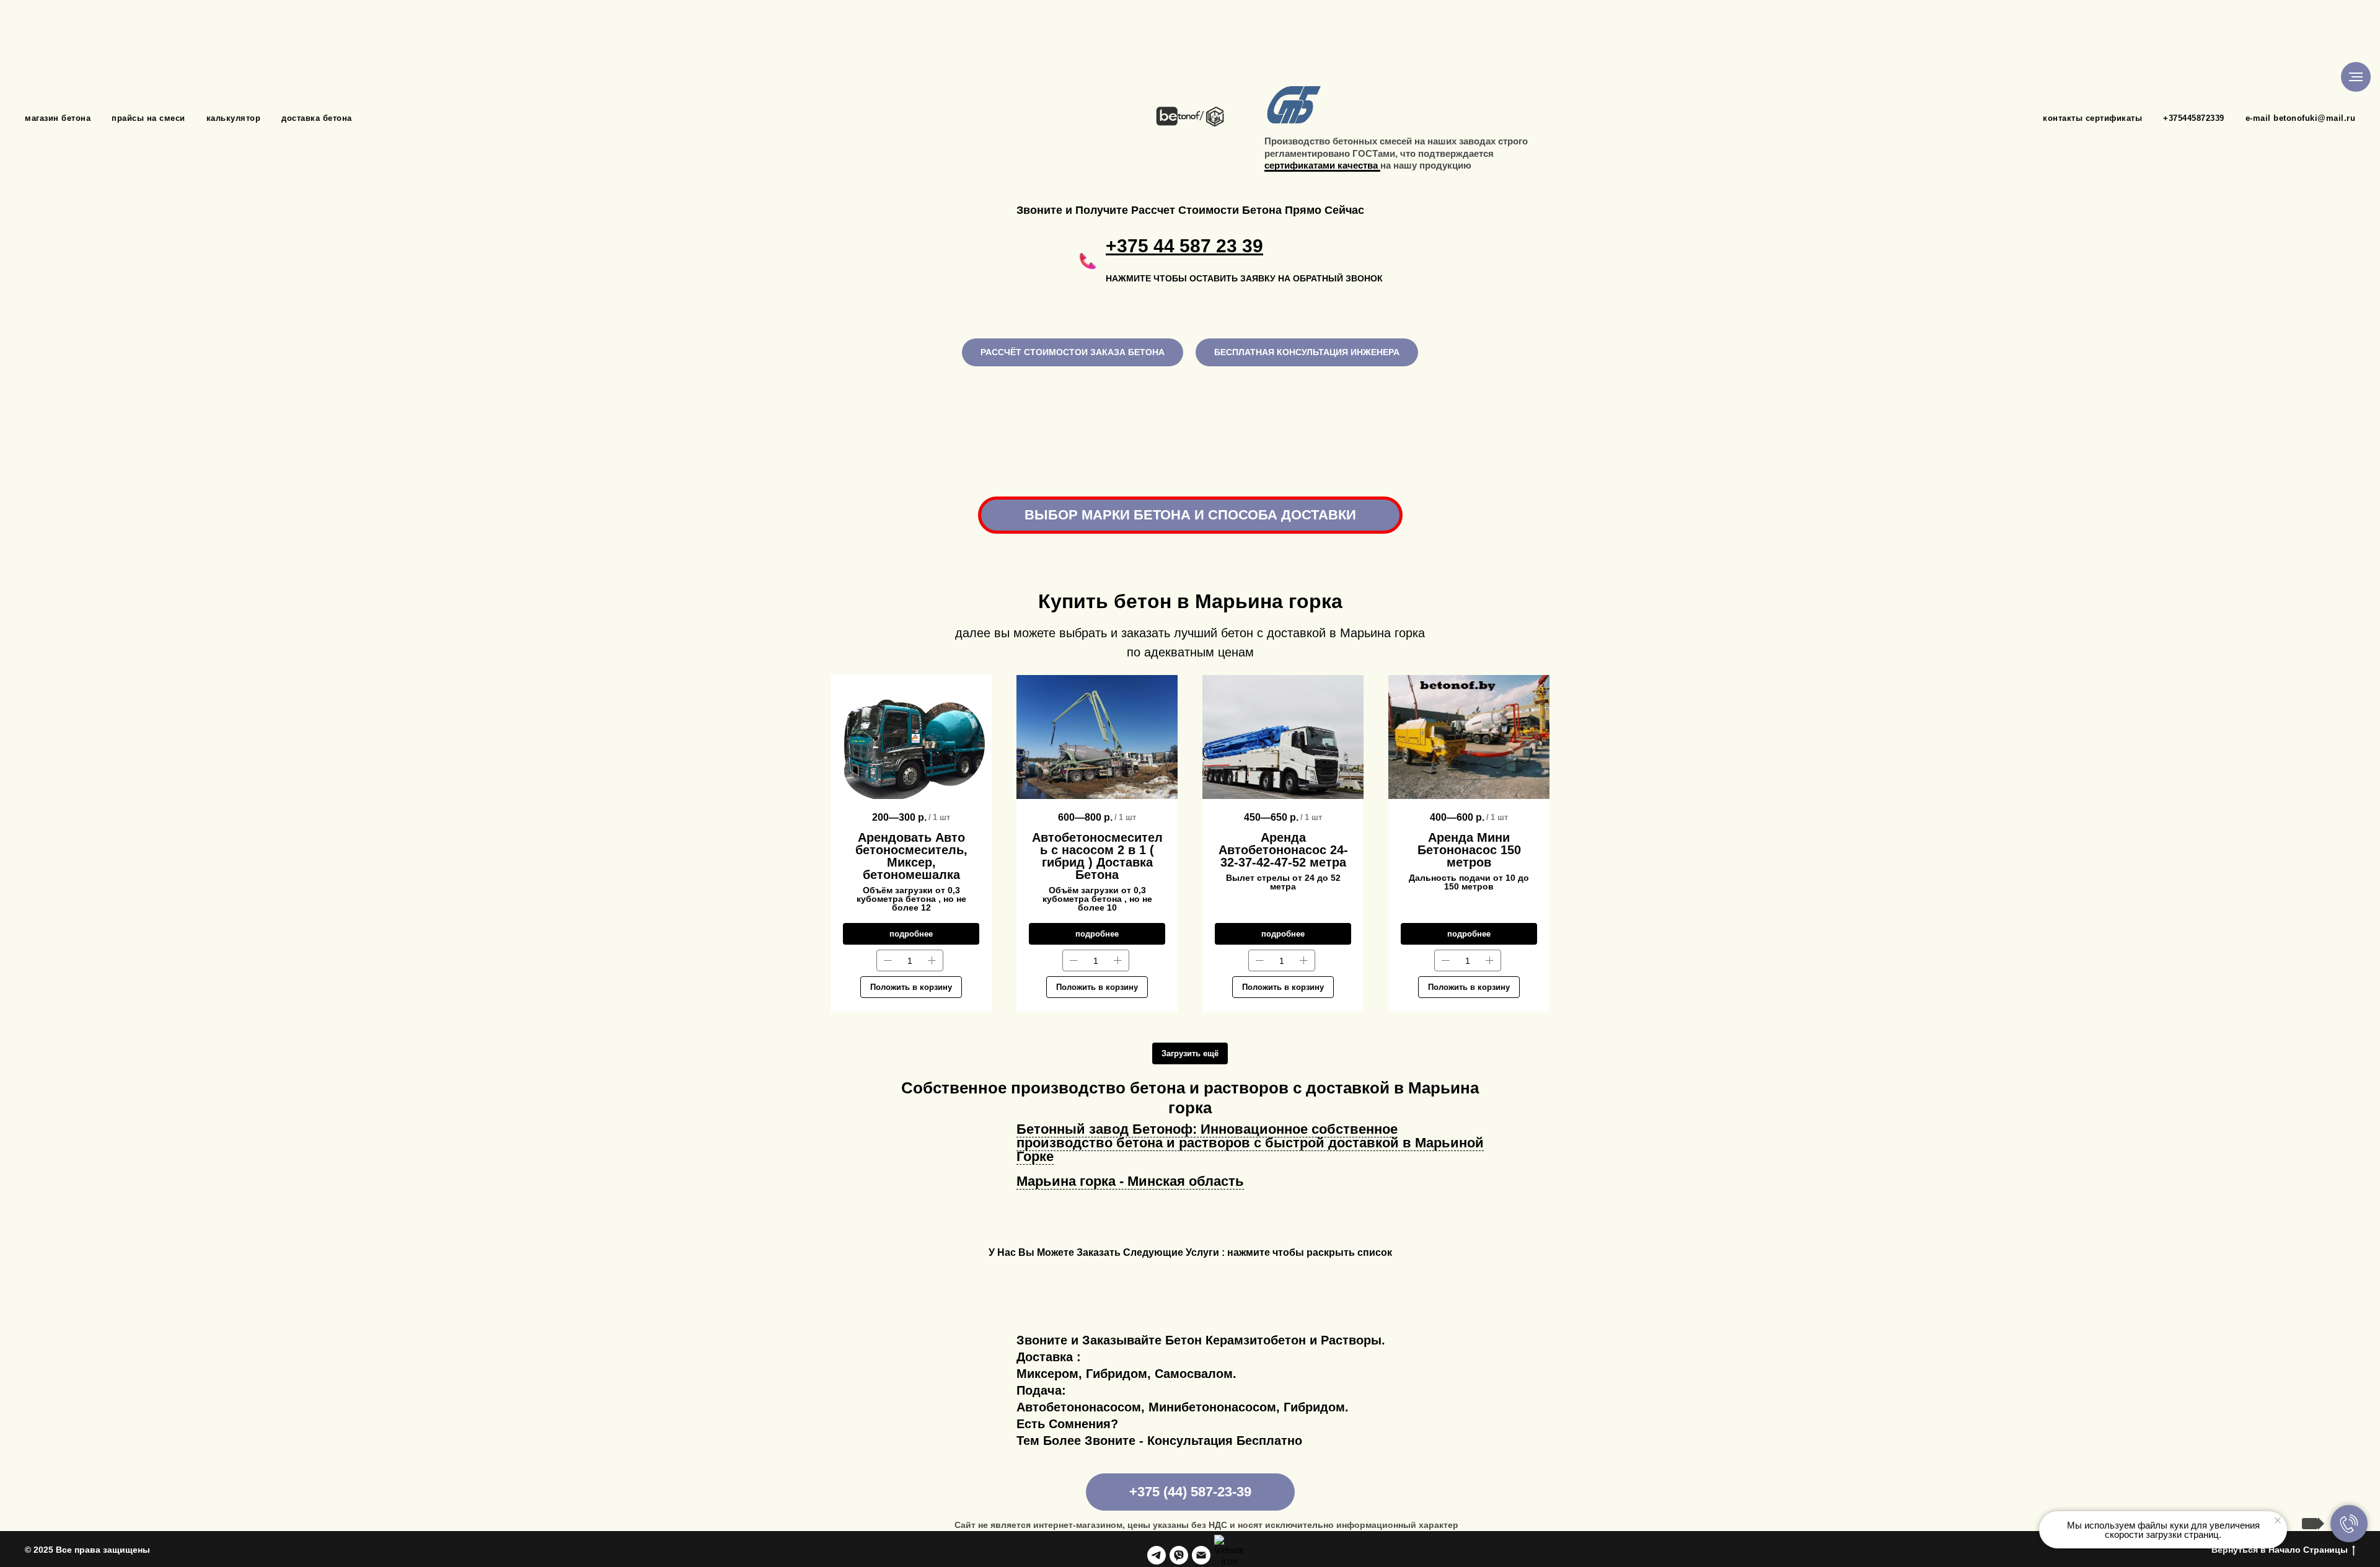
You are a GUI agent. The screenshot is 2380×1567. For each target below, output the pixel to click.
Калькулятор (234, 118)
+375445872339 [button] (2194, 118)
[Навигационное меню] (2356, 77)
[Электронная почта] (1201, 1555)
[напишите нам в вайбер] (1179, 1555)
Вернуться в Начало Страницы (2280, 1550)
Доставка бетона (317, 118)
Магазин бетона (58, 118)
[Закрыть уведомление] (2278, 1521)
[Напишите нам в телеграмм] (1157, 1555)
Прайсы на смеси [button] (148, 118)
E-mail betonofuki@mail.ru (2301, 118)
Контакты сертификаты (2092, 118)
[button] (1235, 261)
